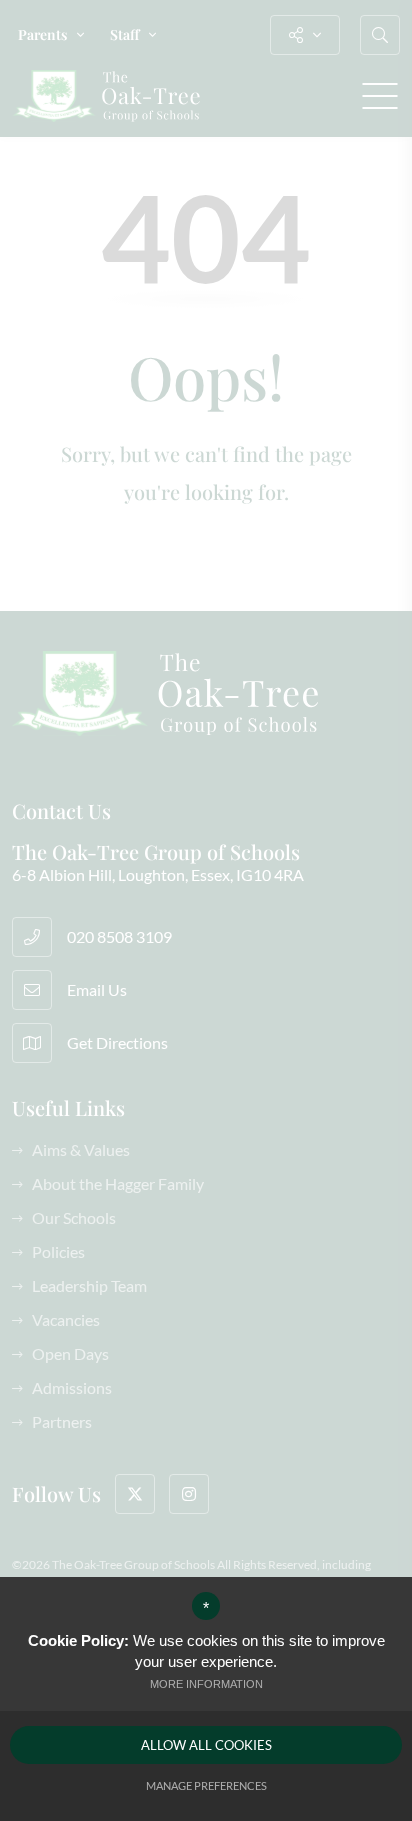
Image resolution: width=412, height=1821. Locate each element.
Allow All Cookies (206, 1745)
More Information (206, 1684)
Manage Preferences (206, 1785)
